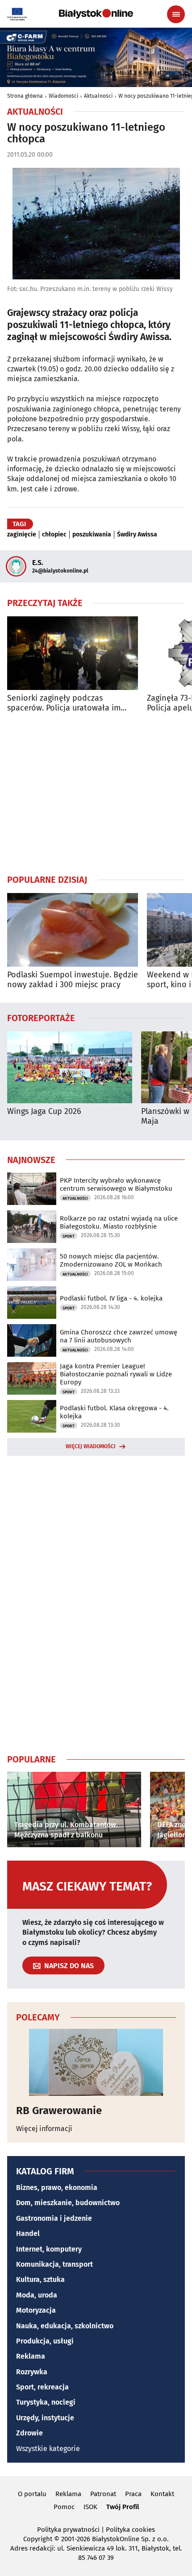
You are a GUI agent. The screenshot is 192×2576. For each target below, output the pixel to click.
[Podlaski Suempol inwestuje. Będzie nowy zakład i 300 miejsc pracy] (73, 930)
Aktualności (98, 96)
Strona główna (25, 96)
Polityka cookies (130, 2530)
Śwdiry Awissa (137, 535)
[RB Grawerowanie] (96, 2062)
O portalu (32, 2494)
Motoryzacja (36, 2310)
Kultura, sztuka (40, 2279)
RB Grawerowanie (59, 2111)
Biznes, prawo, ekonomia (57, 2188)
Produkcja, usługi (45, 2341)
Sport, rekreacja (42, 2387)
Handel (28, 2233)
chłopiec (54, 535)
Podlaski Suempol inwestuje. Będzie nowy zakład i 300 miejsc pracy (73, 980)
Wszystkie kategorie (48, 2449)
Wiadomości (63, 96)
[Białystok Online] (96, 14)
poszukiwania (92, 535)
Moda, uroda (37, 2295)
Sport (69, 1236)
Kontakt (162, 2494)
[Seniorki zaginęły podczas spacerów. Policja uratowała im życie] (73, 653)
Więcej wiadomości (91, 1446)
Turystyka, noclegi (46, 2402)
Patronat (103, 2494)
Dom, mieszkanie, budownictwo (68, 2203)
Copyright (38, 2539)
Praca (133, 2494)
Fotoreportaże (41, 1018)
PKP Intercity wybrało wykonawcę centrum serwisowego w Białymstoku (116, 1184)
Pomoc (64, 2507)
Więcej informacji (44, 2129)
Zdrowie (29, 2433)
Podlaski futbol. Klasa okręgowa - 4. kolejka (114, 1412)
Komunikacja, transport (54, 2264)
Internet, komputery (49, 2249)
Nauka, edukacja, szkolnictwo (65, 2326)
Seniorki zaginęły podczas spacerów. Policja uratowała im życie (64, 703)
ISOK (90, 2507)
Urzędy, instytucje (45, 2418)
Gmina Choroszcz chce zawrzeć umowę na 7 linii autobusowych (119, 1336)
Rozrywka (32, 2372)
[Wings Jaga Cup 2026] (70, 1067)
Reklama (31, 2356)
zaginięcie (22, 535)
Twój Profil (123, 2507)
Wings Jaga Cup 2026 (44, 1111)
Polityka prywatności (68, 2530)
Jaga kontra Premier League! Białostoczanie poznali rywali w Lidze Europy (116, 1374)
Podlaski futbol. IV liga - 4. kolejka (111, 1298)
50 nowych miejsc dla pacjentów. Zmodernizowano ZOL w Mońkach (111, 1260)
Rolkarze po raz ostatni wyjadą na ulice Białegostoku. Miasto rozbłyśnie (119, 1222)
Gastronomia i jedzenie (54, 2218)
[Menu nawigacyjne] (176, 14)
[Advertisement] (96, 793)
